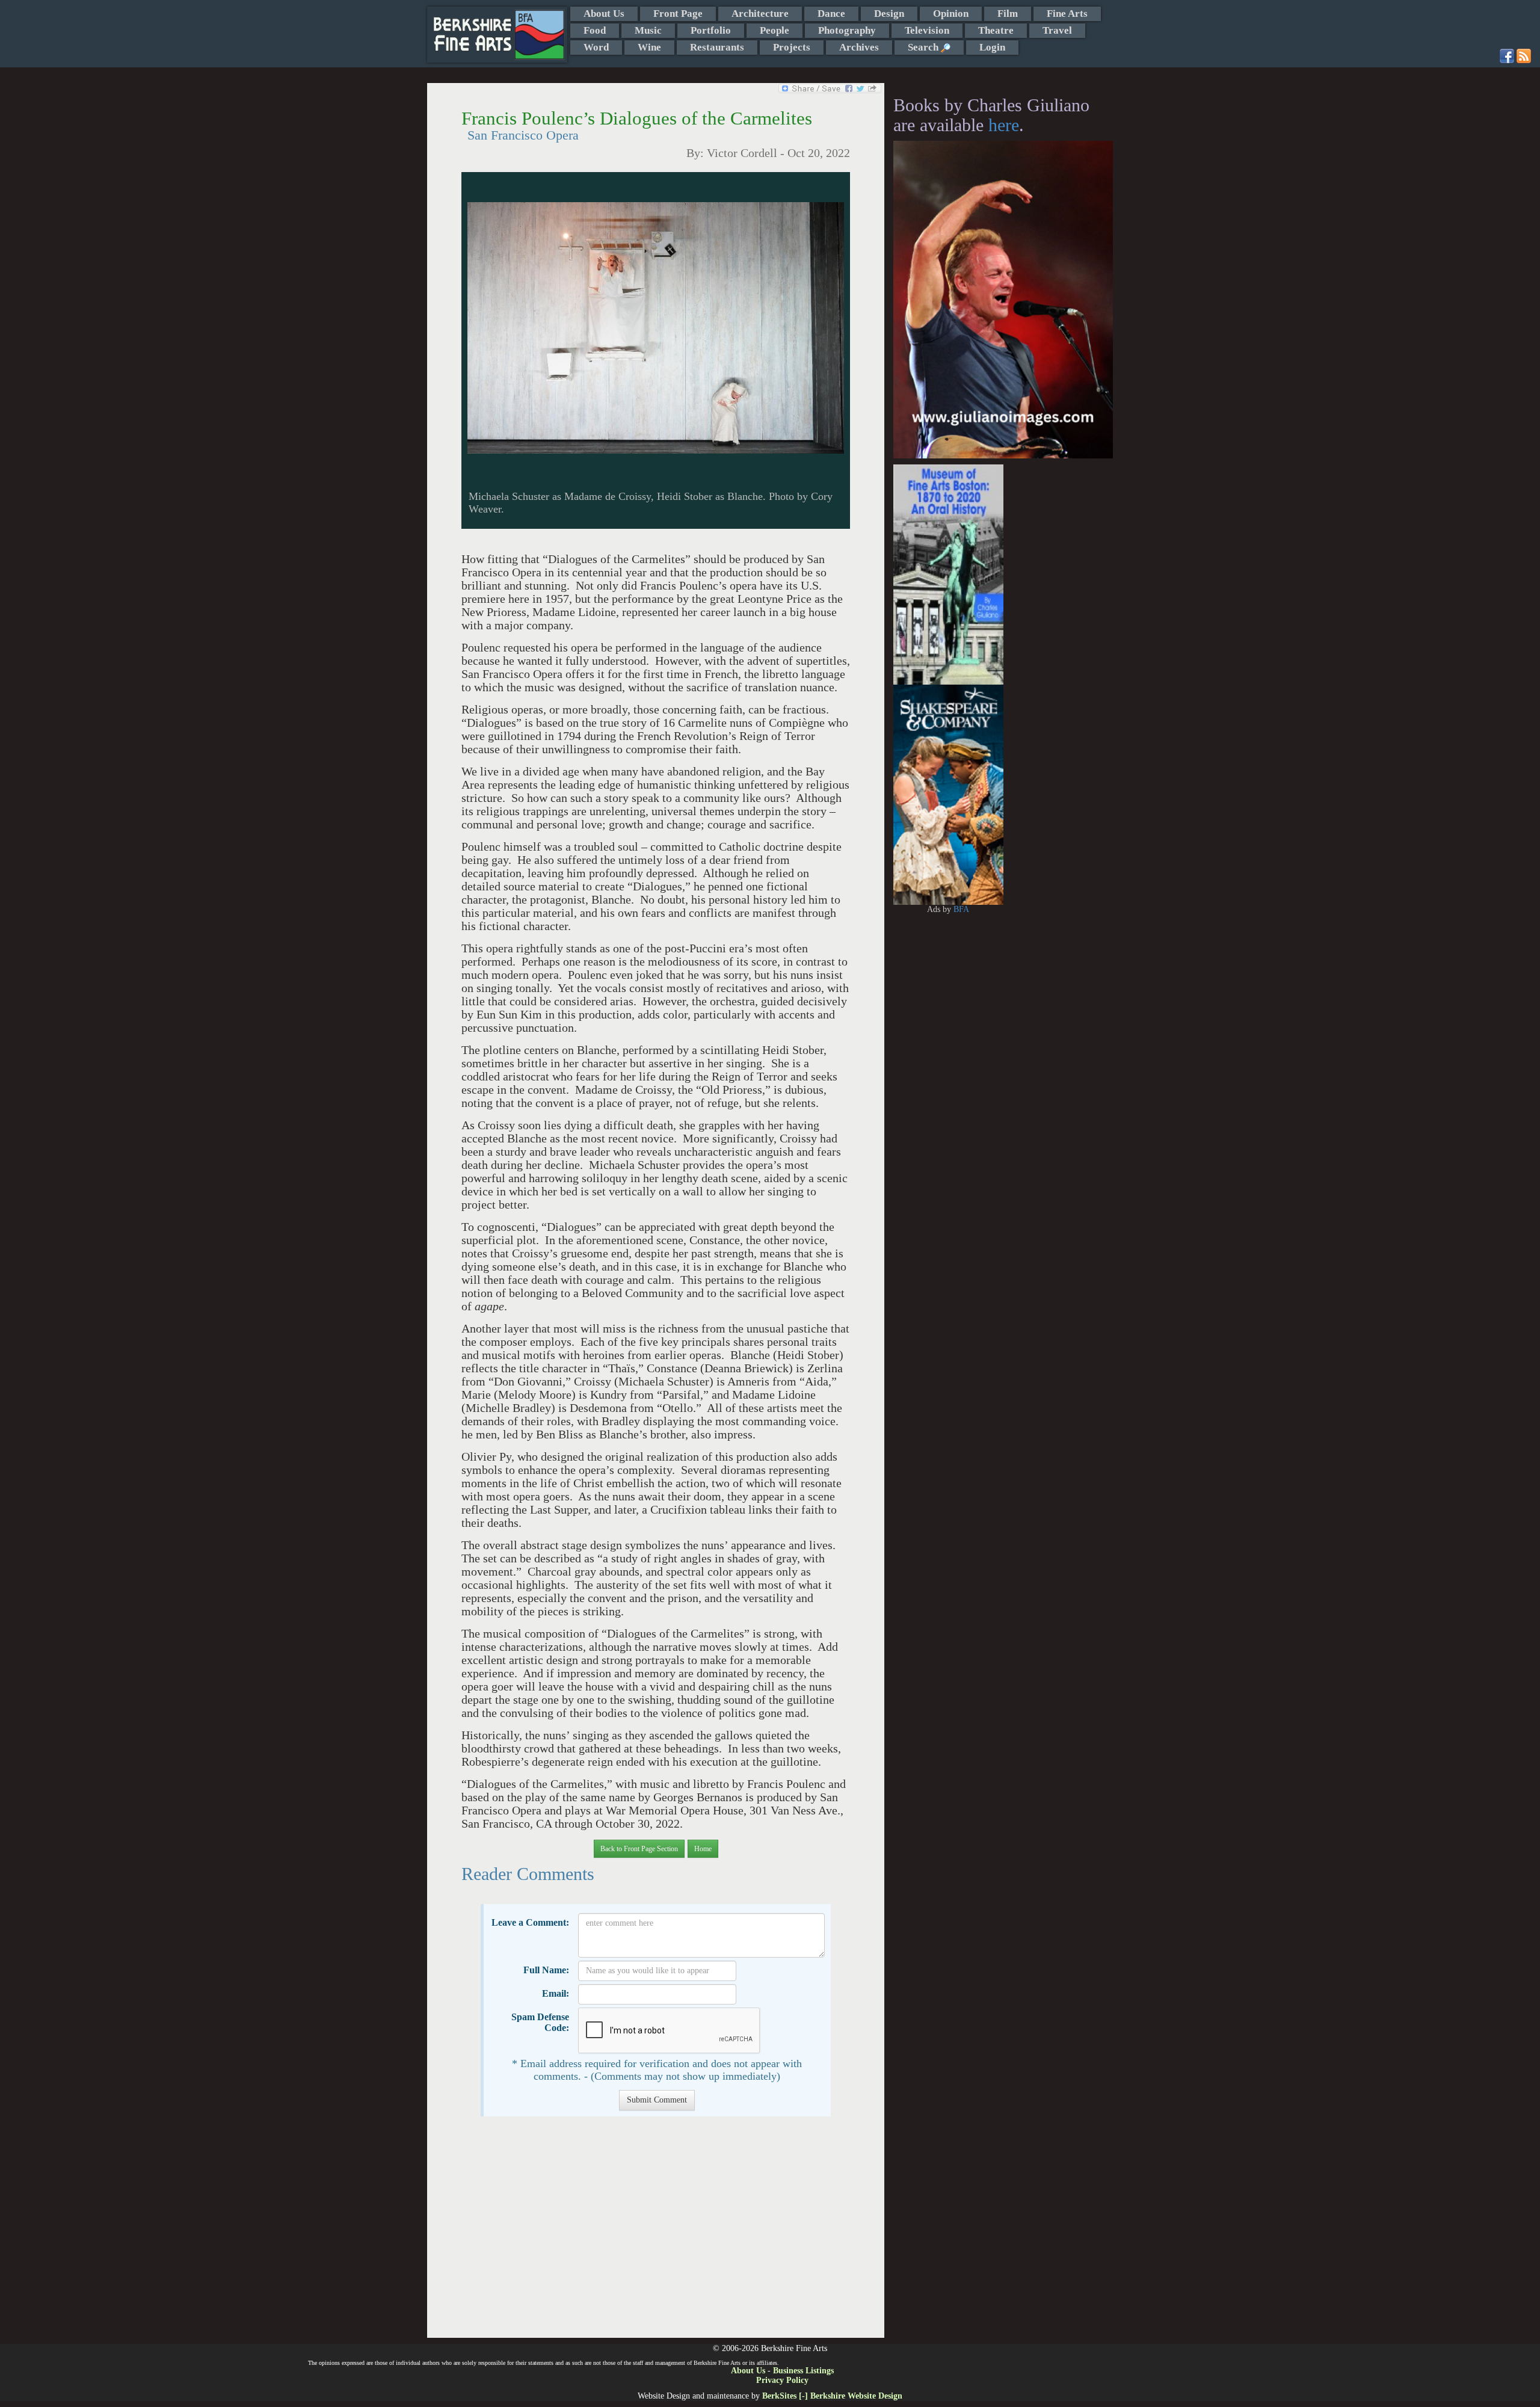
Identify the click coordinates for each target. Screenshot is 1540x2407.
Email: (556, 1993)
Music (648, 30)
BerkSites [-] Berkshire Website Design (832, 2396)
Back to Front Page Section (639, 1849)
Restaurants (717, 47)
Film (1008, 14)
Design (889, 14)
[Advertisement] (655, 2233)
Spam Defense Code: (540, 2022)
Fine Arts (1067, 14)
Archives (859, 47)
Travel (1057, 30)
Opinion (951, 14)
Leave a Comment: (530, 1922)
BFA (961, 909)
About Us (604, 14)
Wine (649, 47)
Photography (847, 30)
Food (595, 30)
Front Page (678, 14)
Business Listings (803, 2371)
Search (924, 47)
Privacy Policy (782, 2380)
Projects (792, 47)
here (1004, 125)
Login (992, 47)
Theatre (996, 30)
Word (596, 47)
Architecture (760, 14)
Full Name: (546, 1970)
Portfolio (711, 30)
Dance (831, 14)
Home (703, 1849)
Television (927, 30)
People (775, 30)
